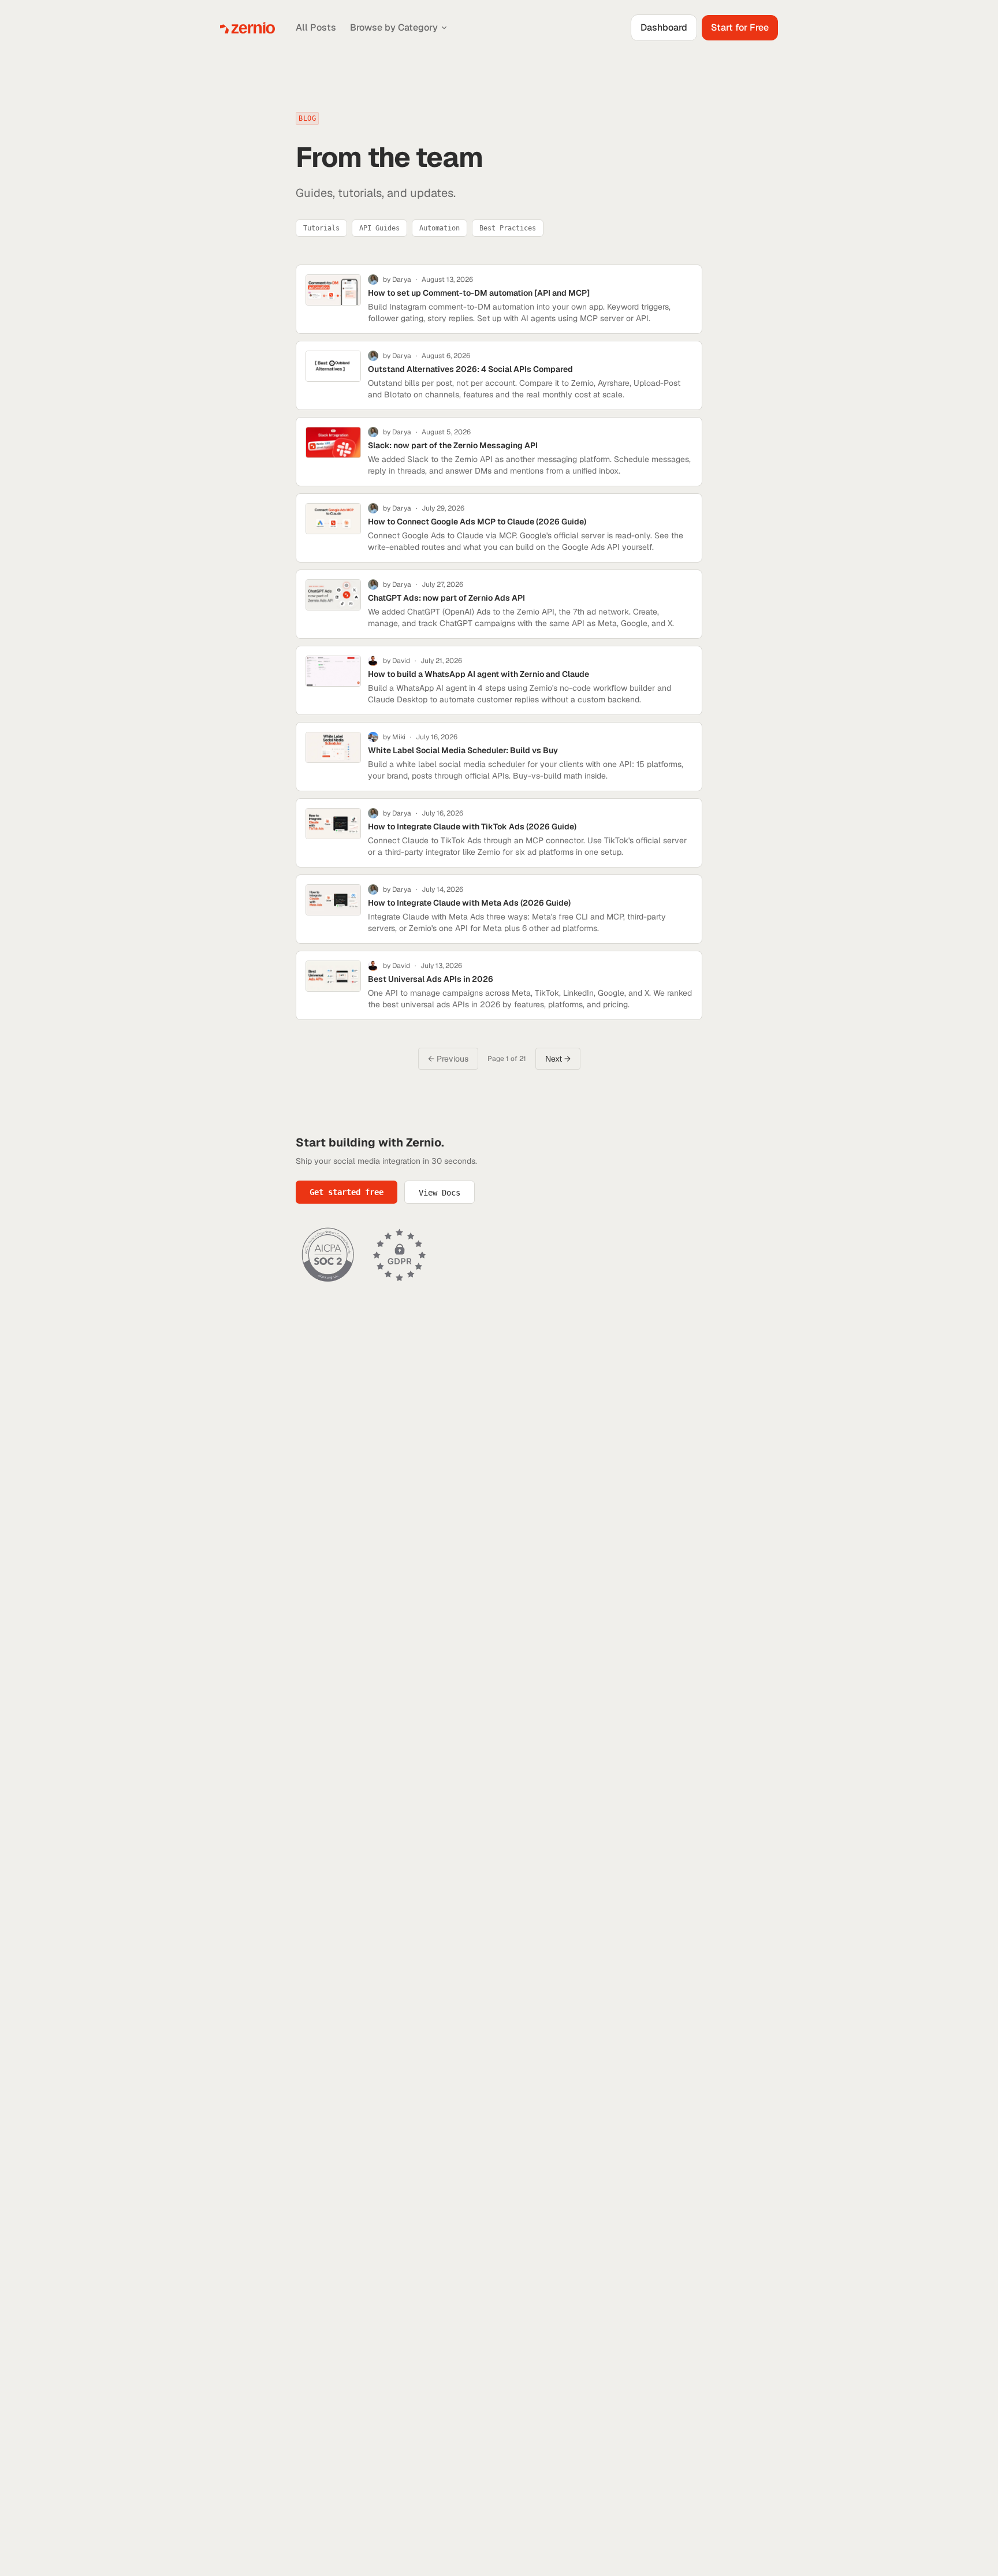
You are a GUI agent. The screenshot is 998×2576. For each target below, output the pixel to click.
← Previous (448, 1059)
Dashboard (664, 27)
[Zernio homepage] (247, 28)
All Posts (316, 27)
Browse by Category (394, 27)
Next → (558, 1059)
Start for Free (740, 27)
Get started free (347, 1192)
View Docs (440, 1193)
